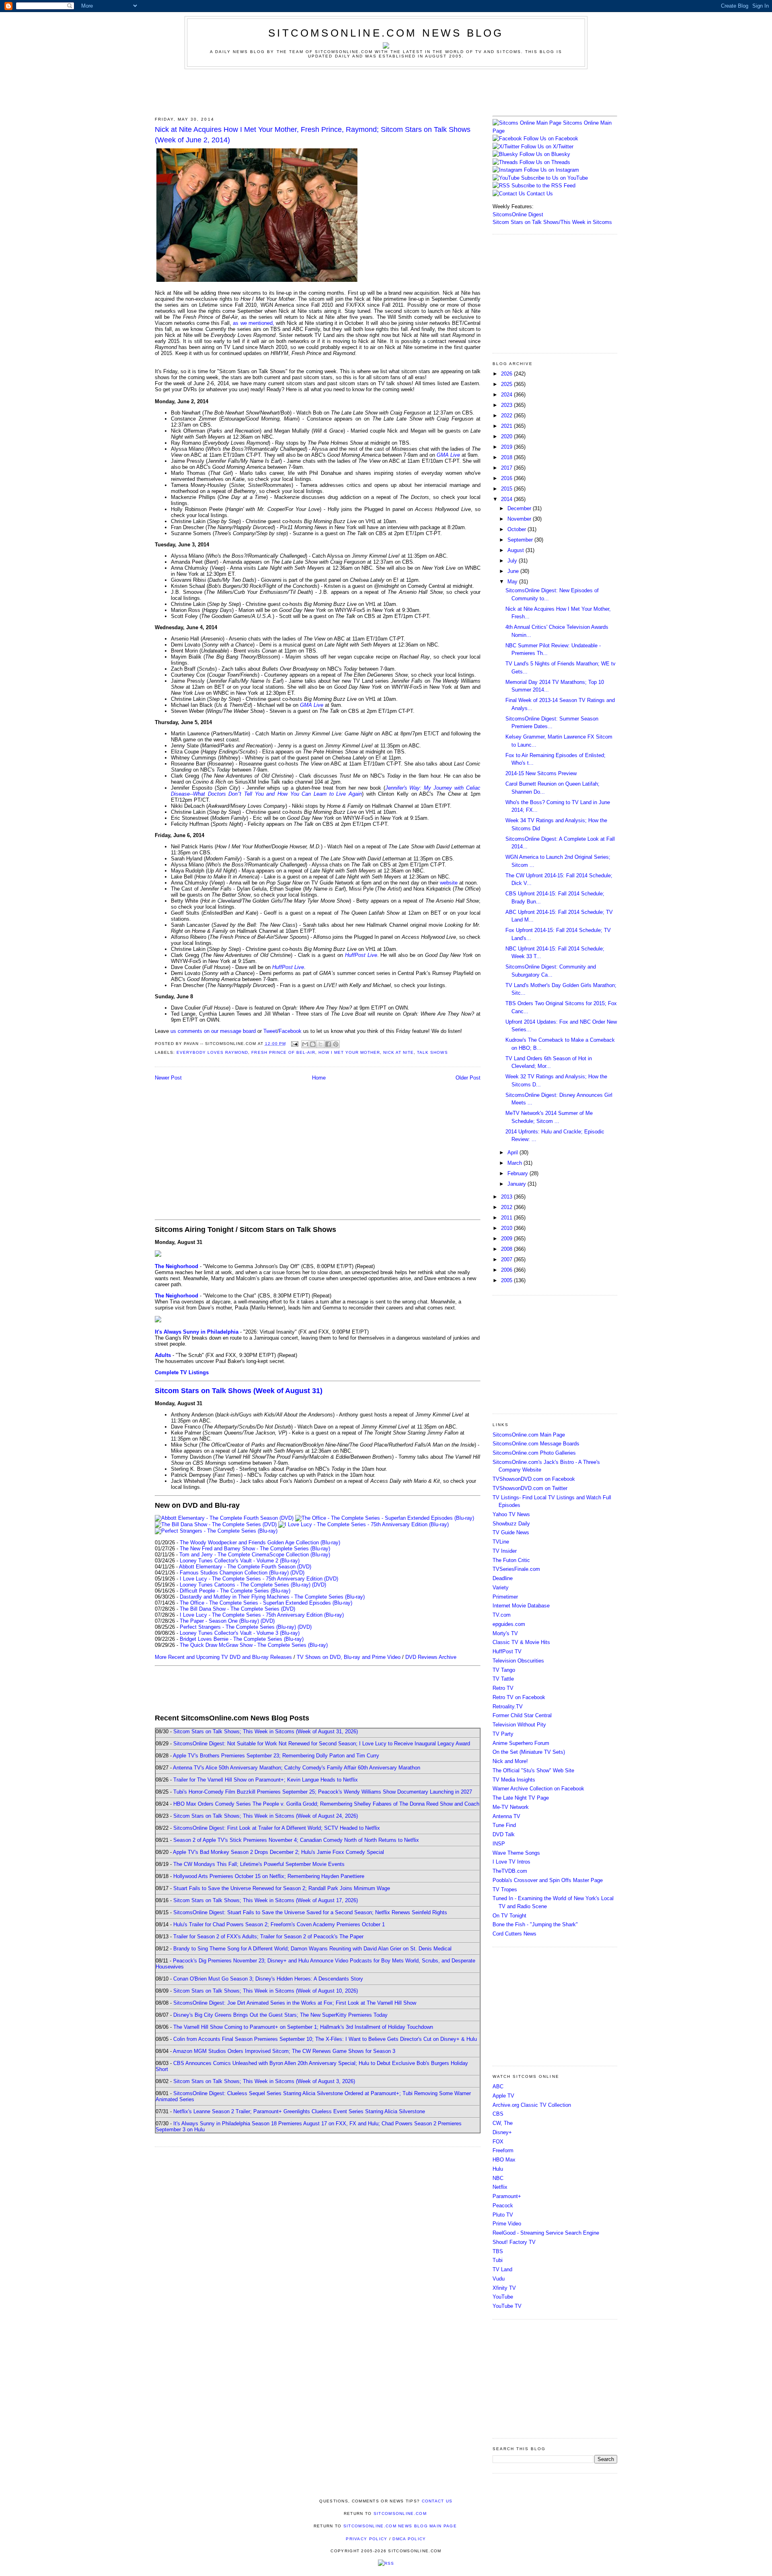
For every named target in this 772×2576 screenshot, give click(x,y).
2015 (507, 489)
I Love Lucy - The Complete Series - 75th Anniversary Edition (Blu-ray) (262, 1615)
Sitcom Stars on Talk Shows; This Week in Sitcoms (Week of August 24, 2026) (266, 1816)
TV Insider (505, 1551)
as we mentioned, (253, 323)
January (517, 1184)
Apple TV (503, 2096)
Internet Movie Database (521, 1606)
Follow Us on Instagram (551, 170)
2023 (507, 405)
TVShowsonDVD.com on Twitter (530, 1488)
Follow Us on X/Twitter (547, 147)
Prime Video (507, 2224)
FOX (498, 2142)
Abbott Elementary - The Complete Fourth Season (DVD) (245, 1567)
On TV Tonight (509, 1916)
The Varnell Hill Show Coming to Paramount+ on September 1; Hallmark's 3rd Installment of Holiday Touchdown (303, 2027)
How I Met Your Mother (349, 1052)
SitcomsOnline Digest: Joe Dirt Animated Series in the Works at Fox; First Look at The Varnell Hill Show (295, 2003)
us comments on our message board (213, 1031)
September (521, 540)
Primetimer (505, 1597)
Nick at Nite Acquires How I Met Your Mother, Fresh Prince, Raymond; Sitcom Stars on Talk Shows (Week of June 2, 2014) (313, 134)
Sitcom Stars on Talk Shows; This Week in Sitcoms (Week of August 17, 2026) (266, 1900)
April (513, 1153)
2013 (507, 1197)
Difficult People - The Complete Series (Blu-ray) (235, 1591)
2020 (507, 436)
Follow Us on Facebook (551, 139)
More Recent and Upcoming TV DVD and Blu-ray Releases (223, 1657)
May (513, 582)
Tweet (270, 1031)
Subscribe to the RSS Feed (543, 186)
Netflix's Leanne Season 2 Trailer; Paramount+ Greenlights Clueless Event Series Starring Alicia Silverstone (299, 2111)
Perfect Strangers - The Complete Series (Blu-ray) (238, 1627)
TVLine (501, 1542)
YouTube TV (507, 2306)
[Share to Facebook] (328, 1044)
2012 (507, 1207)
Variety (501, 1588)
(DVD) (297, 1573)
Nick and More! (510, 1761)
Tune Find (504, 1825)
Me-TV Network (511, 1807)
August (516, 550)
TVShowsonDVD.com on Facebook (534, 1479)
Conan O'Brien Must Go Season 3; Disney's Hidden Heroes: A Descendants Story (268, 1979)
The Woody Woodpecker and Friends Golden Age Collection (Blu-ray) (260, 1543)
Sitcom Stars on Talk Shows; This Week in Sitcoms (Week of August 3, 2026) (264, 2081)
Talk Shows (432, 1052)
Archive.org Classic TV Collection (532, 2105)
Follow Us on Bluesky (545, 154)
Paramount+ (507, 2196)
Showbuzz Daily (511, 1524)
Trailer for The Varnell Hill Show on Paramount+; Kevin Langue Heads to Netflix (266, 1780)
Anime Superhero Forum (521, 1743)
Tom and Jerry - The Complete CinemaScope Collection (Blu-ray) (255, 1555)
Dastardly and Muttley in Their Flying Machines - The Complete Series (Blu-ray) (272, 1597)
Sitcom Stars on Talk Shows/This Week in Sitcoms (552, 222)
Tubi (498, 2260)
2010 (507, 1228)
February (518, 1173)
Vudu (499, 2279)
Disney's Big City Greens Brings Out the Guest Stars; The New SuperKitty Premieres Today (280, 2015)
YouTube (503, 2297)
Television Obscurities (518, 1661)
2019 (507, 447)
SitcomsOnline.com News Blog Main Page (400, 2526)
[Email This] (305, 1044)
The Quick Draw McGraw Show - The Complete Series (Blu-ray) (254, 1645)
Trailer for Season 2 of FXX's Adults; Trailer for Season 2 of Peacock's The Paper (268, 1937)
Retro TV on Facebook (519, 1697)
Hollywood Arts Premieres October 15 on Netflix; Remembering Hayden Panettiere (269, 1876)
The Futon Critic (511, 1560)
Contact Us (539, 194)
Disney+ (502, 2132)
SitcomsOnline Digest (518, 214)
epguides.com (509, 1624)
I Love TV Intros (511, 1862)
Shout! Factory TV (514, 2242)
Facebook (290, 1031)
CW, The (503, 2123)
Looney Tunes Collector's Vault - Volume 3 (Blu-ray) (240, 1633)
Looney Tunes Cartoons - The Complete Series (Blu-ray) (245, 1585)
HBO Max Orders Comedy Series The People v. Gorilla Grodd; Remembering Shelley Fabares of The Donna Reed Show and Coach (326, 1804)
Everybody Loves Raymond (212, 1052)
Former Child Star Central (522, 1715)
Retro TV (503, 1688)
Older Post (468, 1078)
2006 (507, 1270)
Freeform (503, 2150)
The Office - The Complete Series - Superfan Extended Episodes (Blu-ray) (266, 1603)
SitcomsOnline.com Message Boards (536, 1444)
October (517, 529)
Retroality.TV (508, 1707)
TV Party (503, 1734)
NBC (498, 2178)
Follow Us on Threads (545, 162)
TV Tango (504, 1670)
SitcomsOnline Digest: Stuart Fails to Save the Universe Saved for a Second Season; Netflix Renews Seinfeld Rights (310, 1912)
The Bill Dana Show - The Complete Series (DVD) (237, 1609)
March (515, 1163)
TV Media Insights (514, 1780)
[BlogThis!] (313, 1044)
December (520, 508)
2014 (507, 499)
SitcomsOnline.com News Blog (386, 33)
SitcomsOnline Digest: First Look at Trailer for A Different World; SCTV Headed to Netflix (277, 1828)
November (520, 519)
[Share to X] (320, 1044)
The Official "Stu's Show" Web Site (533, 1770)
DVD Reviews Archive (431, 1657)
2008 (507, 1249)
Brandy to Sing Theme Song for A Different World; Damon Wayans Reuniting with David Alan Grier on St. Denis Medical (312, 1949)
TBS (498, 2251)
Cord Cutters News (514, 1934)
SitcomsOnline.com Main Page (529, 1435)
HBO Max (504, 2160)
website (449, 883)
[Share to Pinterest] (336, 1044)
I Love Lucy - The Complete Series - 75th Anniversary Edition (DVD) (259, 1579)
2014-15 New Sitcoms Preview (541, 773)
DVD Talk (504, 1834)
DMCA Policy (409, 2539)
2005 (507, 1280)
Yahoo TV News (511, 1514)
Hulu (498, 2169)
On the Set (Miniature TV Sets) (529, 1752)
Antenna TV (506, 1816)
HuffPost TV (507, 1651)
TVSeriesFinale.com (516, 1569)
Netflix (500, 2187)
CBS (498, 2114)
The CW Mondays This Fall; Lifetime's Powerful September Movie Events (259, 1864)
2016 (507, 478)
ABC (498, 2086)
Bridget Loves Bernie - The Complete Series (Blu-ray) (242, 1639)
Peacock (503, 2206)
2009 (507, 1239)
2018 (507, 457)
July (513, 561)
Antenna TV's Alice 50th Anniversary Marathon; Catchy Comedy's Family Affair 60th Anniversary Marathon (297, 1768)
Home (319, 1078)
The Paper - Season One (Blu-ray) (219, 1621)
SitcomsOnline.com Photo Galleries (534, 1453)
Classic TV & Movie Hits (521, 1642)
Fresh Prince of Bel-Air (283, 1052)
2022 (507, 416)
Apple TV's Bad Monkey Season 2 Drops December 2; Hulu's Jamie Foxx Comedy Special (278, 1852)
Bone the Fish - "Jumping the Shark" (535, 1924)
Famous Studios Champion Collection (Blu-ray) (234, 1573)
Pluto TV (503, 2215)
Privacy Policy (366, 2539)
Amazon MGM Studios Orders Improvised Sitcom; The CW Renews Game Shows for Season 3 (284, 2051)
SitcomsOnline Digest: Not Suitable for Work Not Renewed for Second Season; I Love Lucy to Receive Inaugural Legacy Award (322, 1744)
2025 (507, 384)
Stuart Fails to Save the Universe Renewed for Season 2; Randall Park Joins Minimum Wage (282, 1888)
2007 (507, 1259)
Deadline (503, 1578)
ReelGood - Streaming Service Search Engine (546, 2233)
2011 (507, 1218)
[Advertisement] (386, 91)
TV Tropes (505, 1889)
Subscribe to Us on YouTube (554, 178)
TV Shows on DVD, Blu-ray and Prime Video (349, 1657)
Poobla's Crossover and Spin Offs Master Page (548, 1880)
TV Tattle (503, 1679)
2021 (507, 426)
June (514, 571)
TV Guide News (511, 1532)
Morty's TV (505, 1633)
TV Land (502, 2269)
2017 (507, 468)
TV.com (502, 1615)
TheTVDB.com (510, 1871)
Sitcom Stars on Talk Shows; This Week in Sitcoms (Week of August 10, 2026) (266, 1991)
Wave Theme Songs (516, 1853)
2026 (507, 374)
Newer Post (168, 1078)
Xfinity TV (504, 2288)
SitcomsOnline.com (400, 2513)
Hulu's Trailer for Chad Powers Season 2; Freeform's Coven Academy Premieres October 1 (279, 1924)
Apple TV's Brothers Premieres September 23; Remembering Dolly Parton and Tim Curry (276, 1756)
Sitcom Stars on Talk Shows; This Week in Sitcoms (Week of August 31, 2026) (266, 1731)
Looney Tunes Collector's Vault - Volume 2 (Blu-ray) (240, 1561)
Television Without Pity (519, 1725)
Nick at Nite (398, 1052)
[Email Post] (295, 1044)
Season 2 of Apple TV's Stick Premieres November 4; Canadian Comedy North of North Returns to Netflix (296, 1840)
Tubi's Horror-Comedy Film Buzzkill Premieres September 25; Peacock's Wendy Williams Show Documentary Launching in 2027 (323, 1792)
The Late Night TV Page (521, 1798)
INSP (499, 1844)
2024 (507, 395)
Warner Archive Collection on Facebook (538, 1789)
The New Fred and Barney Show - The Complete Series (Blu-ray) (255, 1549)
